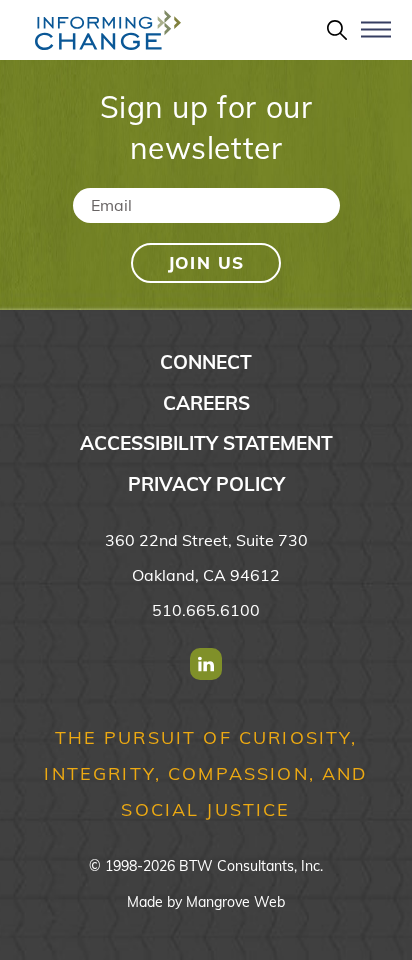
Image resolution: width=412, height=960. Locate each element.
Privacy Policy (206, 484)
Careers (206, 403)
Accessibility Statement (206, 443)
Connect (206, 362)
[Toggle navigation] (376, 38)
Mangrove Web (235, 902)
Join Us (206, 262)
